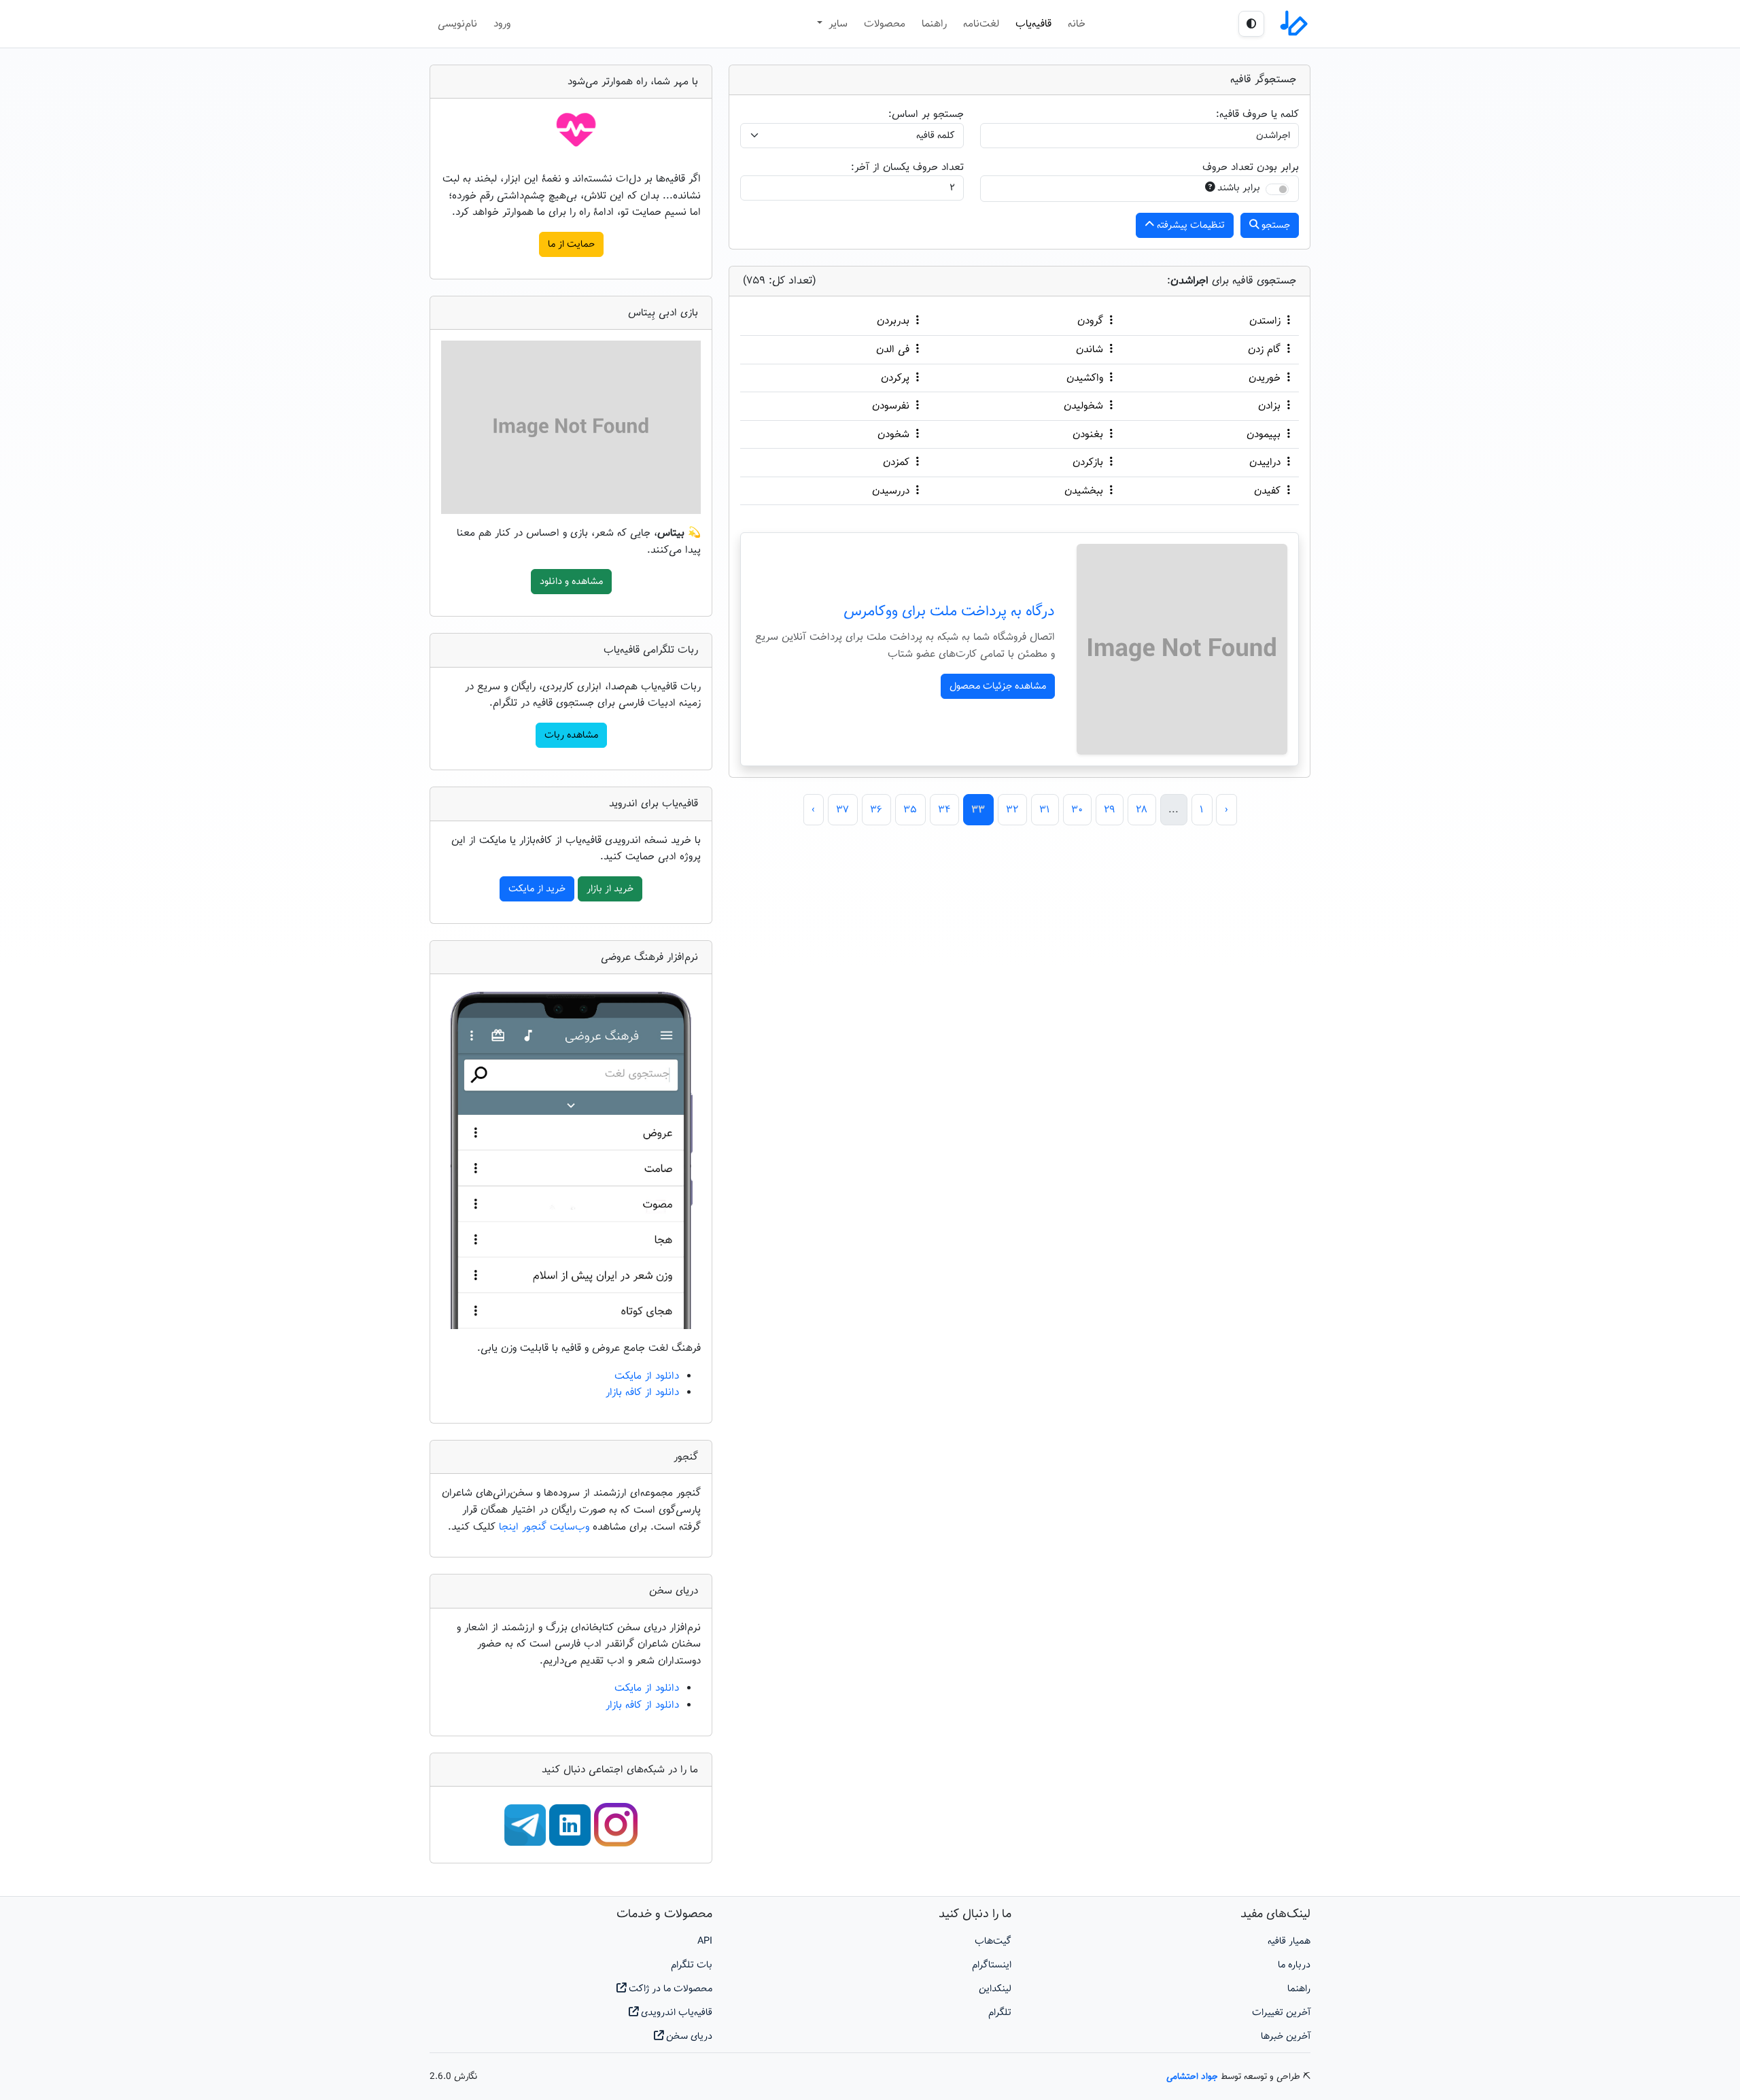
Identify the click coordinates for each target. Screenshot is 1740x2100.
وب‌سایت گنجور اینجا (546, 1527)
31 (1045, 810)
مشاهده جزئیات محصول (998, 686)
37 (842, 810)
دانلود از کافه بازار (642, 1392)
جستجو (1274, 225)
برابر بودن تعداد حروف (1251, 167)
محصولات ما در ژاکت (669, 1989)
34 (944, 810)
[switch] (1277, 189)
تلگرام (1000, 2013)
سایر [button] (836, 24)
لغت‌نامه (981, 24)
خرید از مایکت (537, 889)
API (705, 1941)
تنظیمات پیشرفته (1189, 225)
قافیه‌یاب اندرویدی (675, 2013)
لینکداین (995, 1989)
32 (1012, 810)
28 (1142, 810)
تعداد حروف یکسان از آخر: (907, 167)
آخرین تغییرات (1281, 2013)
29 (1109, 810)
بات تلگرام (692, 1965)
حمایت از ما (571, 244)
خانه (1077, 24)
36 (876, 810)
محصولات (885, 24)
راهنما (934, 24)
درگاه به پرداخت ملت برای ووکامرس (949, 612)
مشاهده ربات (571, 735)
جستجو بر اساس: (926, 114)
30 (1077, 810)
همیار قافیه (1289, 1941)
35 (910, 810)
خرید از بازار (610, 889)
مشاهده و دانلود (571, 582)
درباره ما (1294, 1965)
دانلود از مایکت (647, 1376)
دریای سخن (688, 2036)
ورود (502, 24)
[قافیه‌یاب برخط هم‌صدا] (1293, 24)
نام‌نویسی (457, 24)
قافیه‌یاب (1033, 24)
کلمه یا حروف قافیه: (1257, 114)
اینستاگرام (992, 1965)
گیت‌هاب (993, 1941)
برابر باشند (1239, 188)
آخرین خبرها (1286, 2036)
